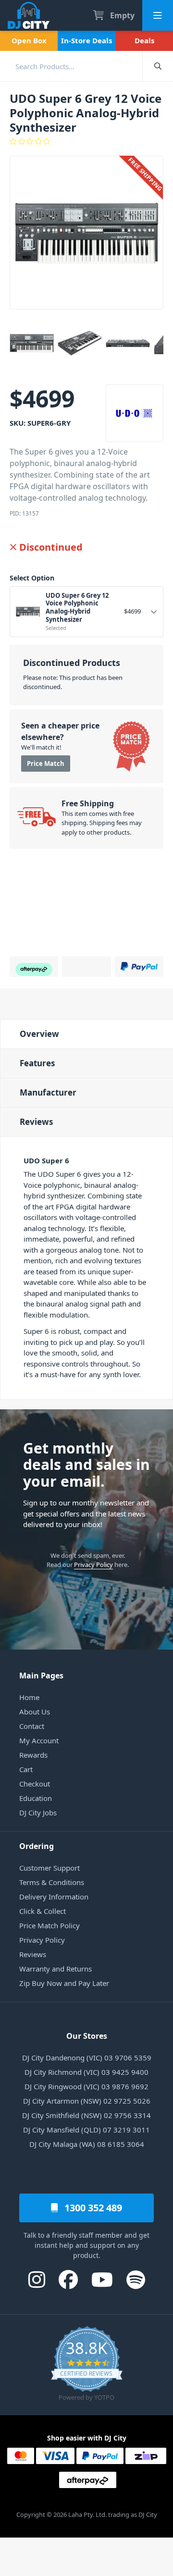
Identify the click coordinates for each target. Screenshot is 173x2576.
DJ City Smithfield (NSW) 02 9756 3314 (86, 2115)
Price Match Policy (49, 1925)
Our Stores (87, 2036)
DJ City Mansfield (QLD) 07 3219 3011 (86, 2130)
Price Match (46, 764)
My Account (39, 1740)
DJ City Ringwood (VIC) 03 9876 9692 (86, 2086)
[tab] (86, 1034)
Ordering (37, 1846)
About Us (35, 1712)
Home (29, 1697)
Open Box (29, 40)
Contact (32, 1726)
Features (37, 1063)
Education (36, 1798)
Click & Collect (43, 1911)
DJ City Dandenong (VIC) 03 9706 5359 (87, 2058)
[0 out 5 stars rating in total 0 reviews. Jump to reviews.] (86, 141)
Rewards (33, 1755)
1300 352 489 (92, 2208)
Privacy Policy (93, 1565)
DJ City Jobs (38, 1812)
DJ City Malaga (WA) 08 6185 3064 (87, 2144)
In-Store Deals (86, 40)
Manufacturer (48, 1092)
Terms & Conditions (52, 1882)
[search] (71, 66)
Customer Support (49, 1868)
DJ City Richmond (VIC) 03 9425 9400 (86, 2072)
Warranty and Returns (56, 1969)
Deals (144, 40)
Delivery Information (54, 1897)
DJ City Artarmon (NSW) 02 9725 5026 (87, 2101)
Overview (39, 1034)
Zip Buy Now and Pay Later (64, 1983)
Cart (26, 1769)
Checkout (35, 1784)
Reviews (36, 1122)
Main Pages (41, 1676)
